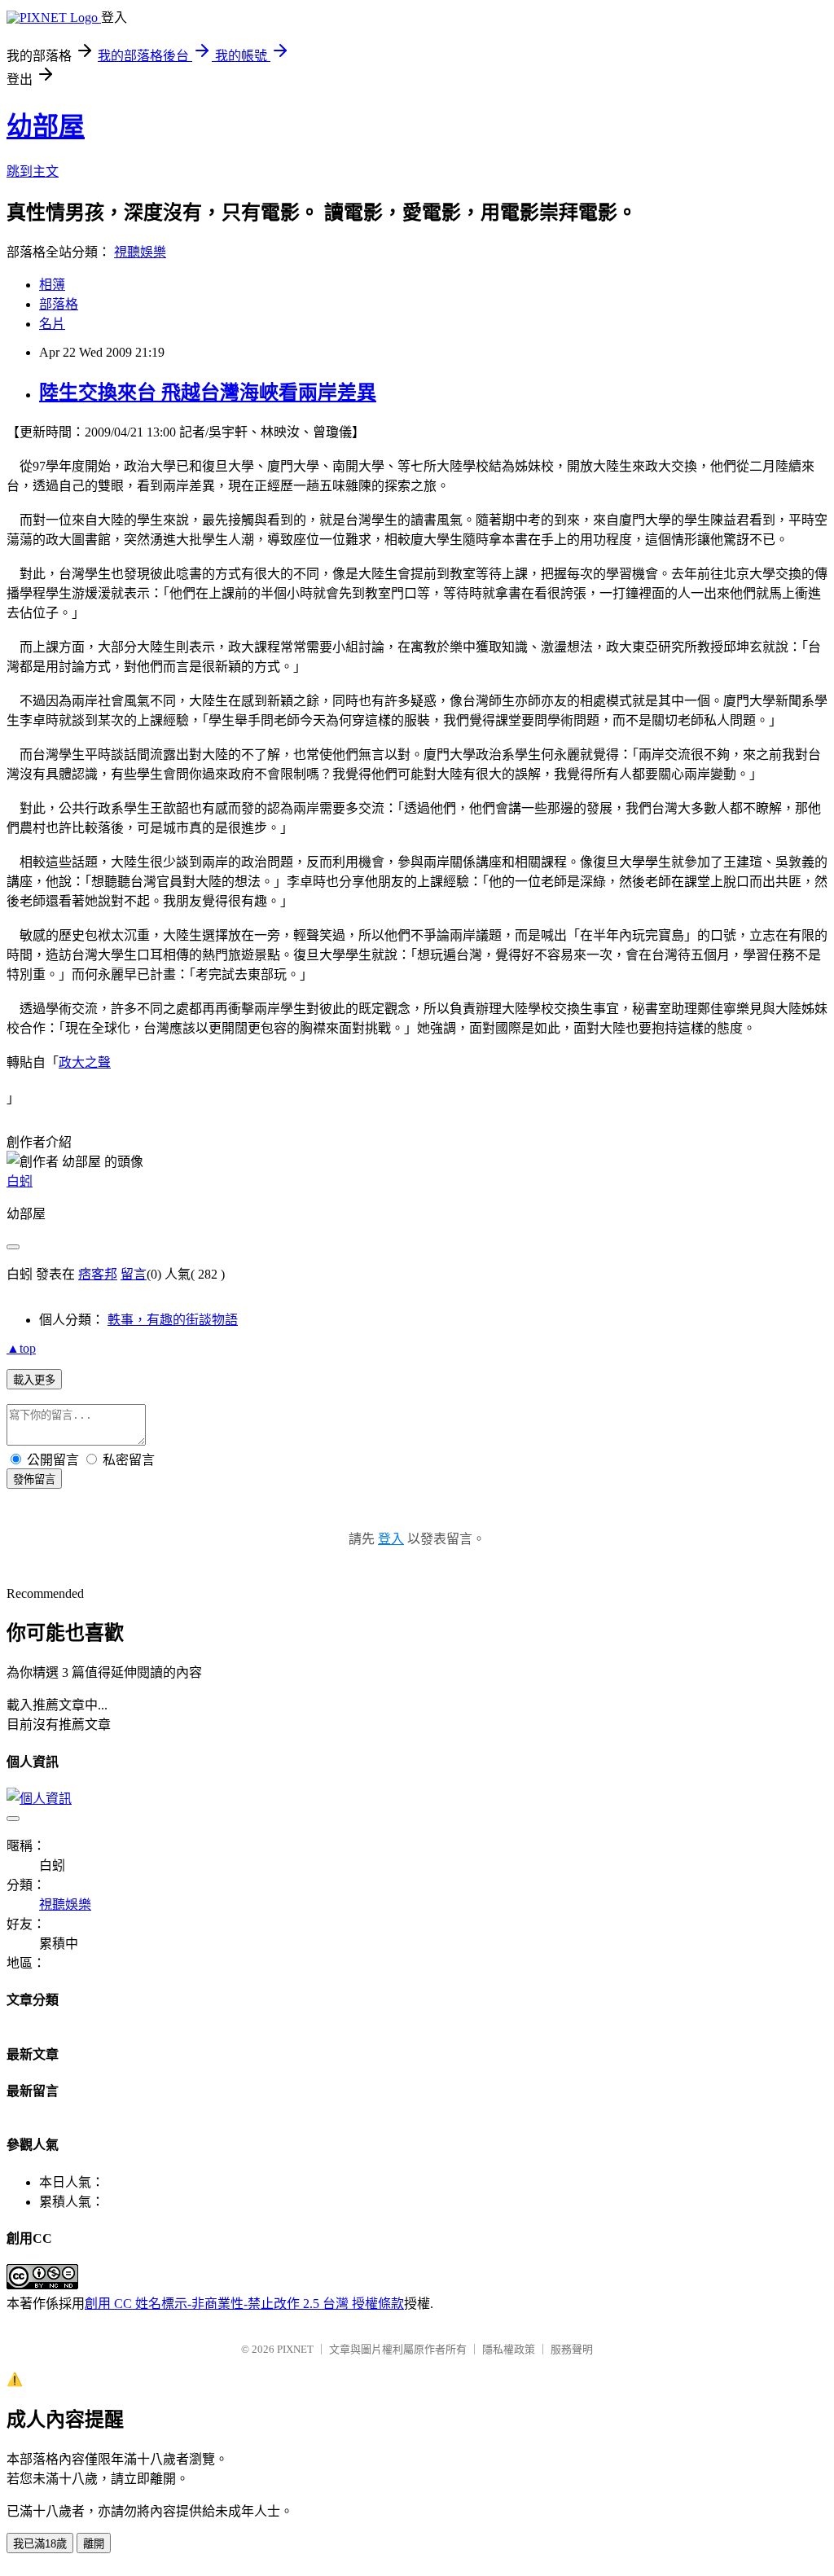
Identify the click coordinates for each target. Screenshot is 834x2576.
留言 (134, 1274)
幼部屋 (46, 126)
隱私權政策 (509, 2349)
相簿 (52, 285)
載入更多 (34, 1380)
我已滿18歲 (40, 2544)
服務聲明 (572, 2349)
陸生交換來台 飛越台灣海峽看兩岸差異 (208, 393)
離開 (94, 2544)
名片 (52, 324)
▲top (21, 1348)
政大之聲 (85, 1062)
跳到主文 (33, 171)
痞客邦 (98, 1274)
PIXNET (295, 2349)
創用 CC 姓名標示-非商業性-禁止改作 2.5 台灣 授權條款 (244, 2304)
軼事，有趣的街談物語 (173, 1320)
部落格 (59, 304)
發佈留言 (34, 1479)
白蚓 (20, 1181)
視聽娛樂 (140, 252)
